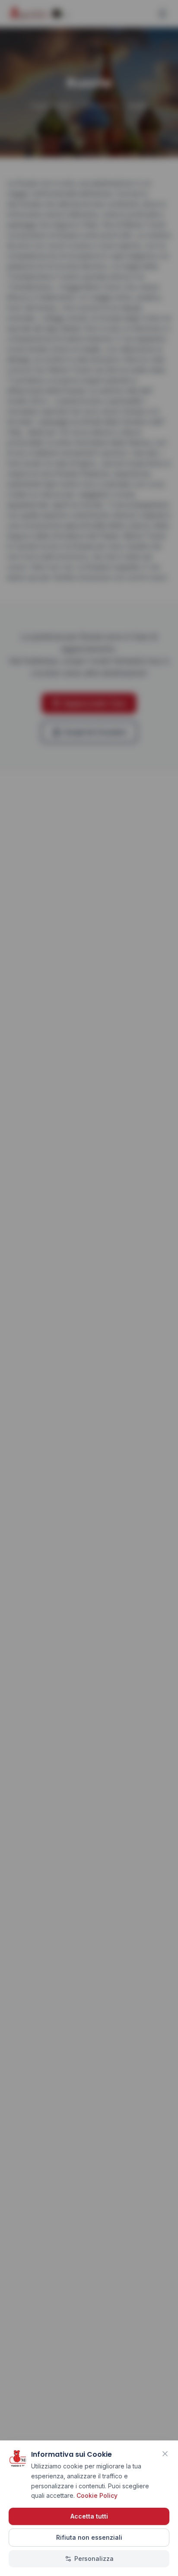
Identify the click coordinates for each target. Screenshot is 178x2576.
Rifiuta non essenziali (89, 2537)
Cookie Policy (97, 2495)
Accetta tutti (89, 2516)
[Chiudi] (165, 2454)
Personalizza (94, 2559)
